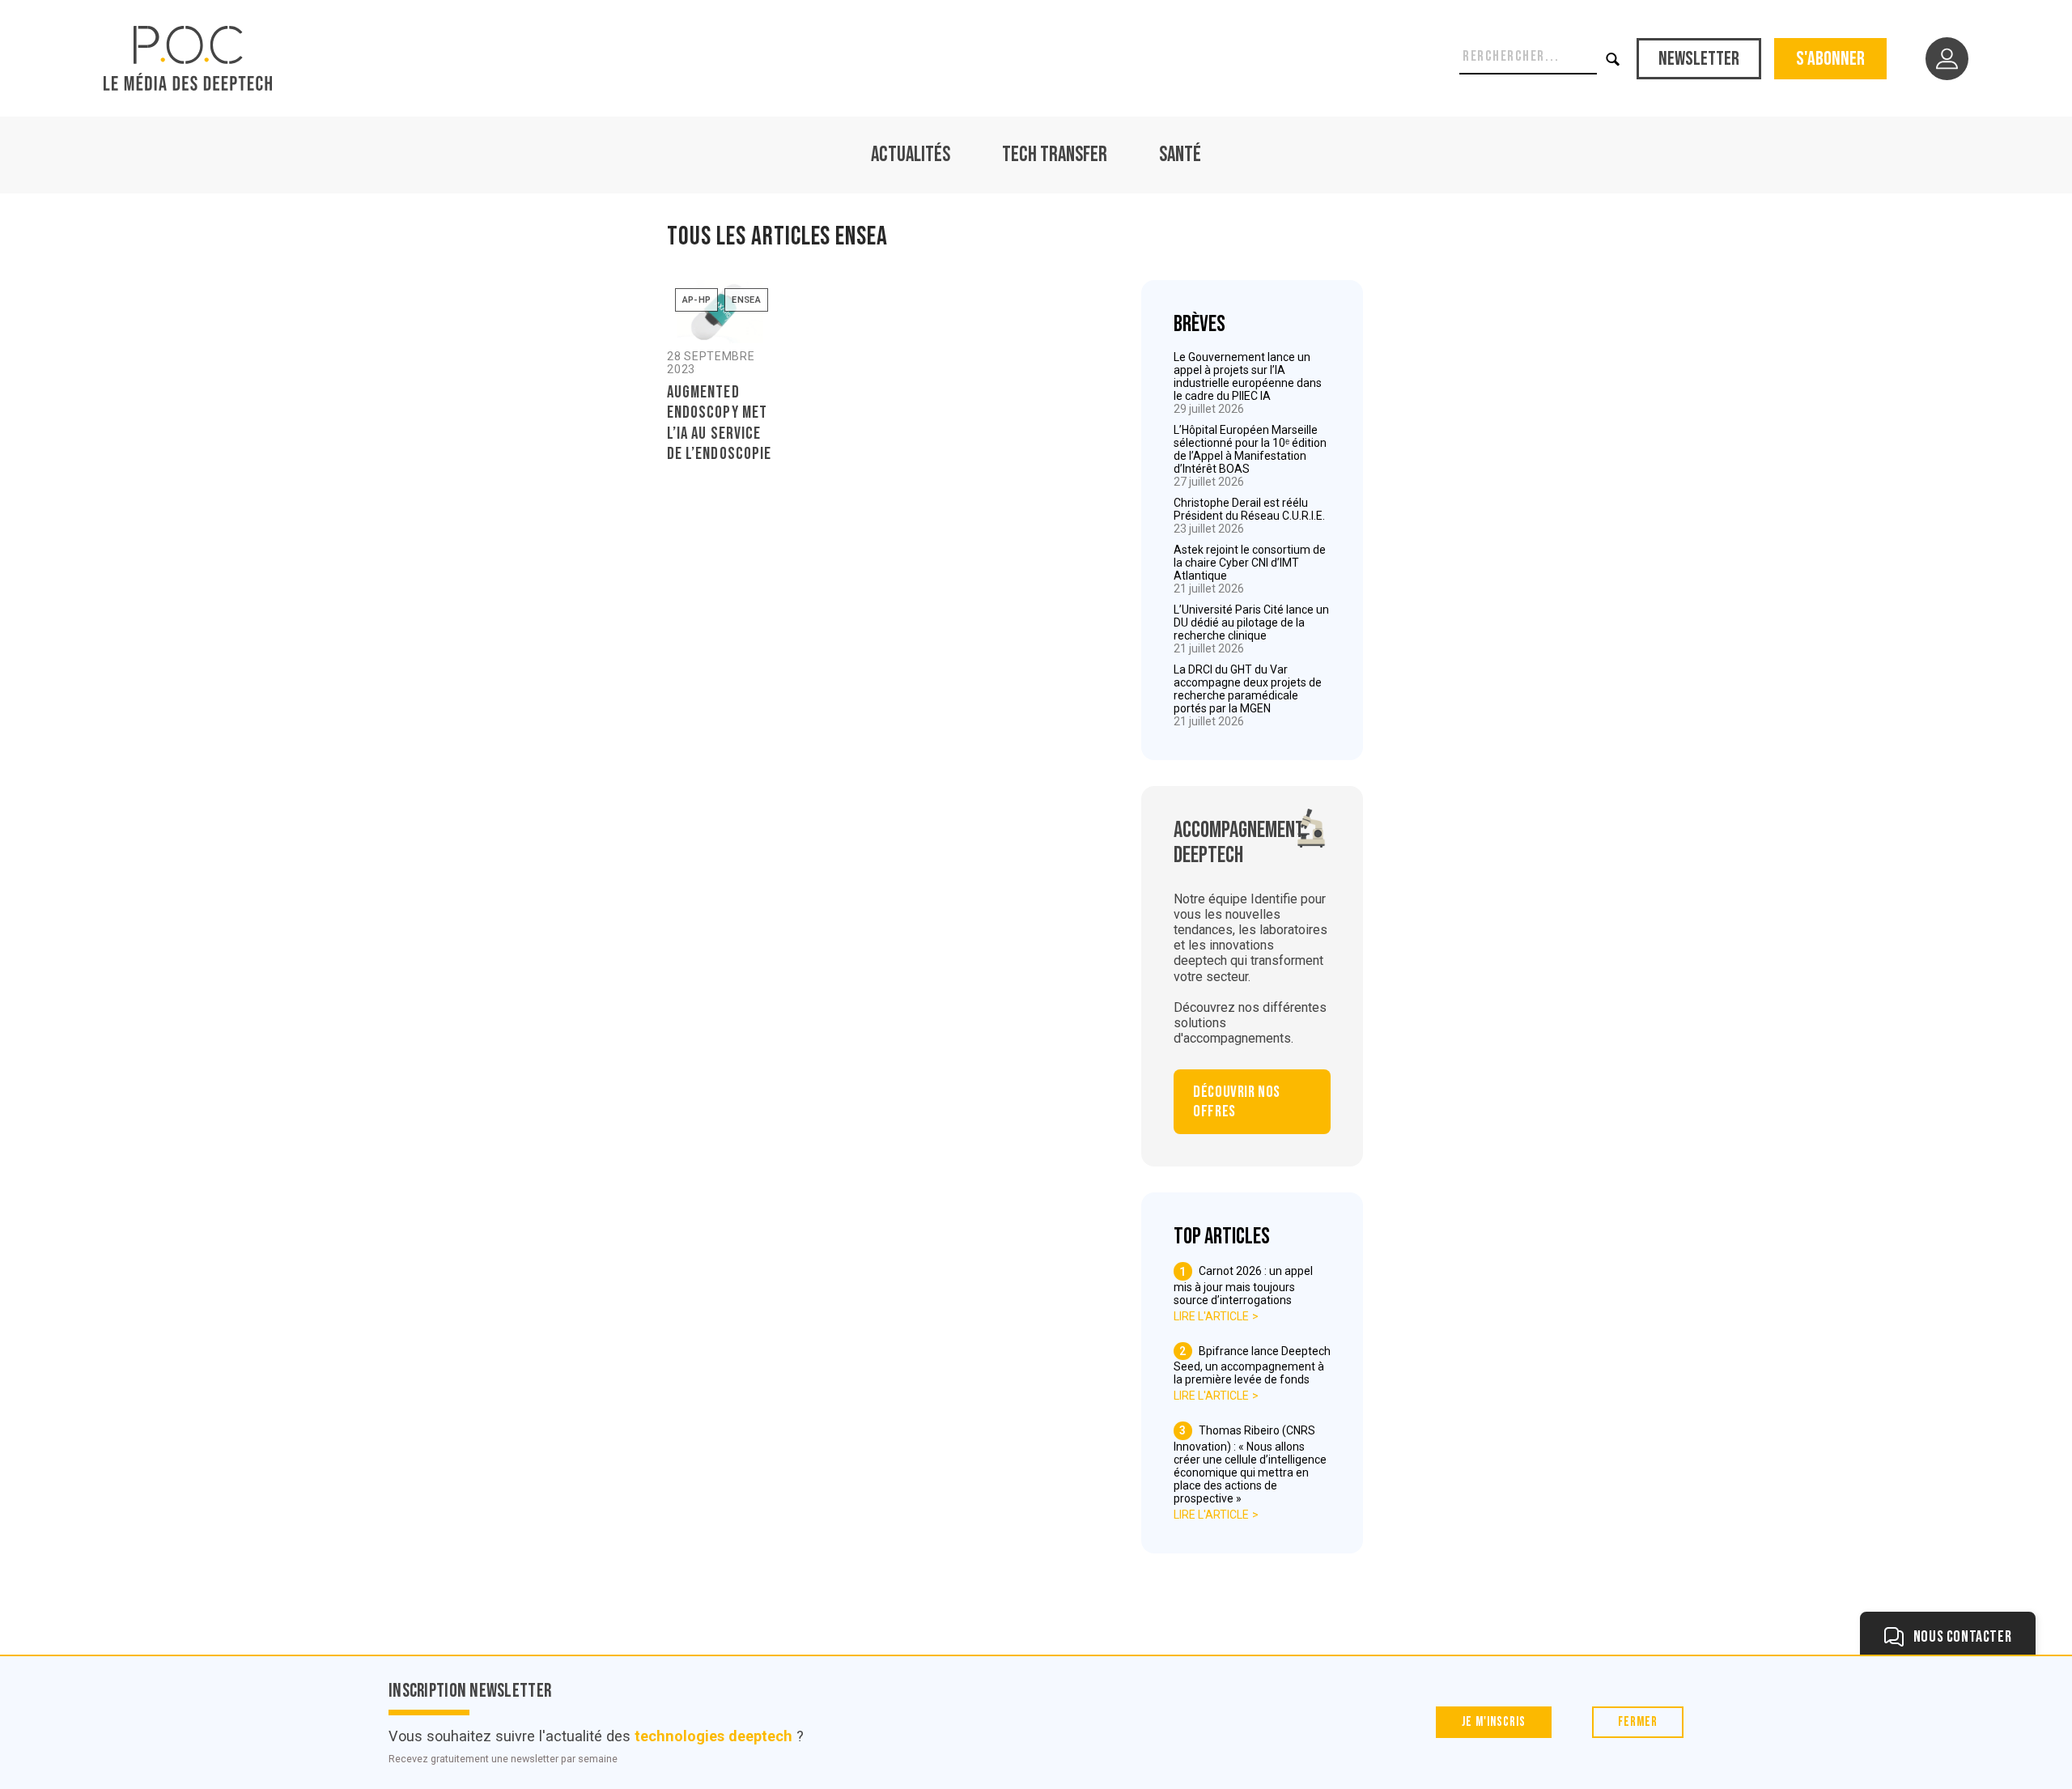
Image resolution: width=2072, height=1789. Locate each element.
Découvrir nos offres (1237, 1102)
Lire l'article (1211, 1316)
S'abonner (1830, 59)
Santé (1180, 155)
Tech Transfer (1055, 155)
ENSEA (746, 300)
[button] (1613, 59)
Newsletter (1699, 59)
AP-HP (697, 300)
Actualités (911, 155)
